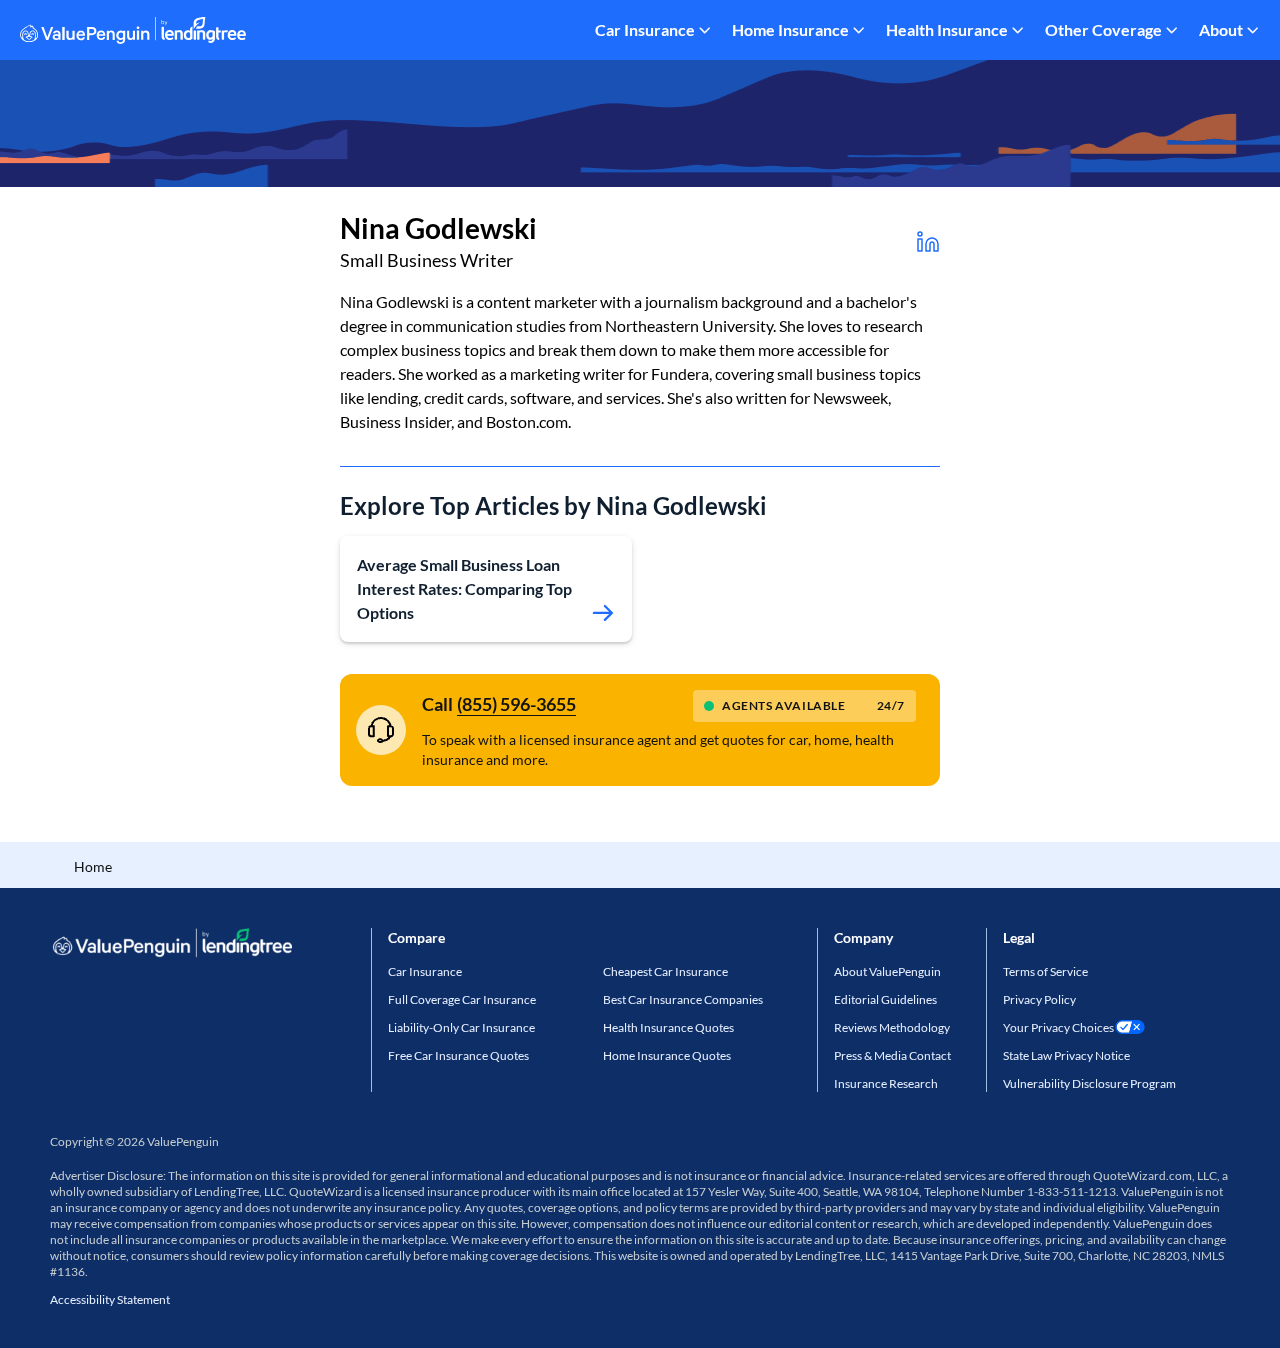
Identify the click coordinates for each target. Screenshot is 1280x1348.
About (1221, 29)
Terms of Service (1045, 971)
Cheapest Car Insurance (665, 971)
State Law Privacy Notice (1066, 1055)
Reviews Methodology (892, 1027)
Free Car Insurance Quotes (458, 1055)
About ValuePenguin (887, 971)
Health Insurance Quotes (668, 1027)
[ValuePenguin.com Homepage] (133, 33)
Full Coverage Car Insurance (462, 999)
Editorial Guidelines (885, 999)
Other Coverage (1103, 29)
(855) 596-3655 (516, 704)
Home (93, 866)
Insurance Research (886, 1083)
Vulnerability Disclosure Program (1089, 1083)
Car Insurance (645, 29)
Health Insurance (947, 29)
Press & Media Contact (892, 1055)
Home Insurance (790, 29)
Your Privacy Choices (1058, 1027)
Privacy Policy (1039, 999)
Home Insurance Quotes (667, 1055)
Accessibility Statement (110, 1299)
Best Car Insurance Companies (683, 999)
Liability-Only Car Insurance (461, 1027)
